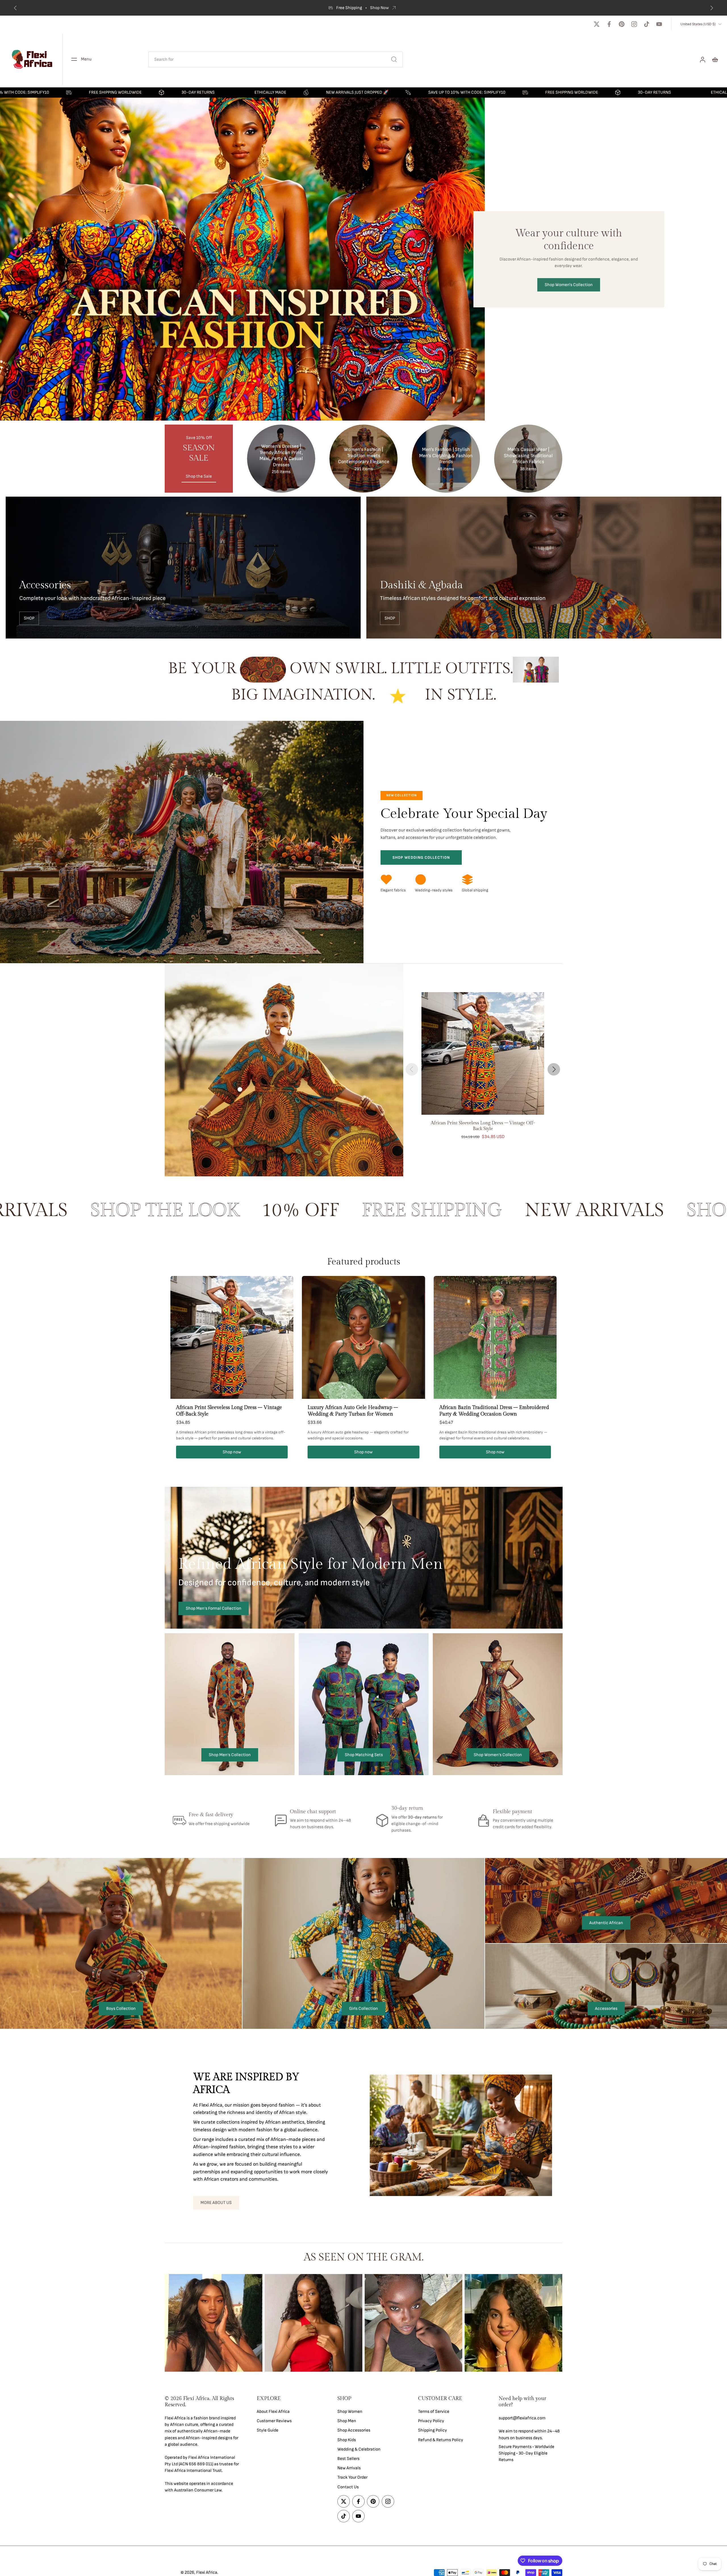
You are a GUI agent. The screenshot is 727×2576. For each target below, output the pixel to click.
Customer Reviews (274, 2421)
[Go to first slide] (712, 8)
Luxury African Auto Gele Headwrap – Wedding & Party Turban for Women (353, 1411)
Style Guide (268, 2431)
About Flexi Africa (273, 2412)
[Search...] (394, 59)
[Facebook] (609, 24)
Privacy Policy (431, 2421)
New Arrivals (349, 2468)
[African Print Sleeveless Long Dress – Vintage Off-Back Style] (483, 1053)
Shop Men (347, 2421)
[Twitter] (597, 24)
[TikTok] (647, 24)
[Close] (140, 2480)
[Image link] (183, 568)
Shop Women (350, 2412)
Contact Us (348, 2487)
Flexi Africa (207, 2572)
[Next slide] (554, 1069)
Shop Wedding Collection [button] (421, 857)
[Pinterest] (622, 24)
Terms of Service (434, 2412)
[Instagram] (634, 24)
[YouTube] (659, 24)
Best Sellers (348, 2459)
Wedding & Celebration (359, 2449)
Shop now (232, 1452)
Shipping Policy (433, 2431)
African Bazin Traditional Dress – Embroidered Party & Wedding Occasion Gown (494, 1411)
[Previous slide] (15, 8)
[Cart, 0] (715, 59)
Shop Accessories (354, 2431)
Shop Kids (347, 2440)
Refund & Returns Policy (441, 2440)
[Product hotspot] (284, 1031)
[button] (202, 2402)
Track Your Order (352, 2478)
